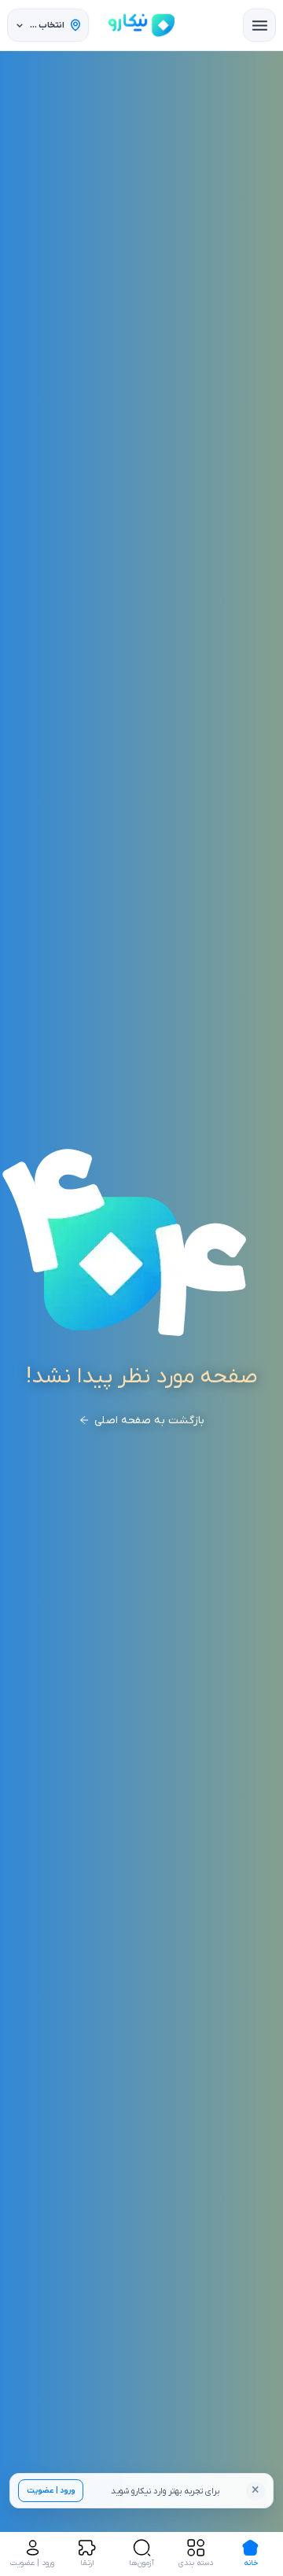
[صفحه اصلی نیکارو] (141, 25)
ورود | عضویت (51, 2491)
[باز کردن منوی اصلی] (259, 25)
